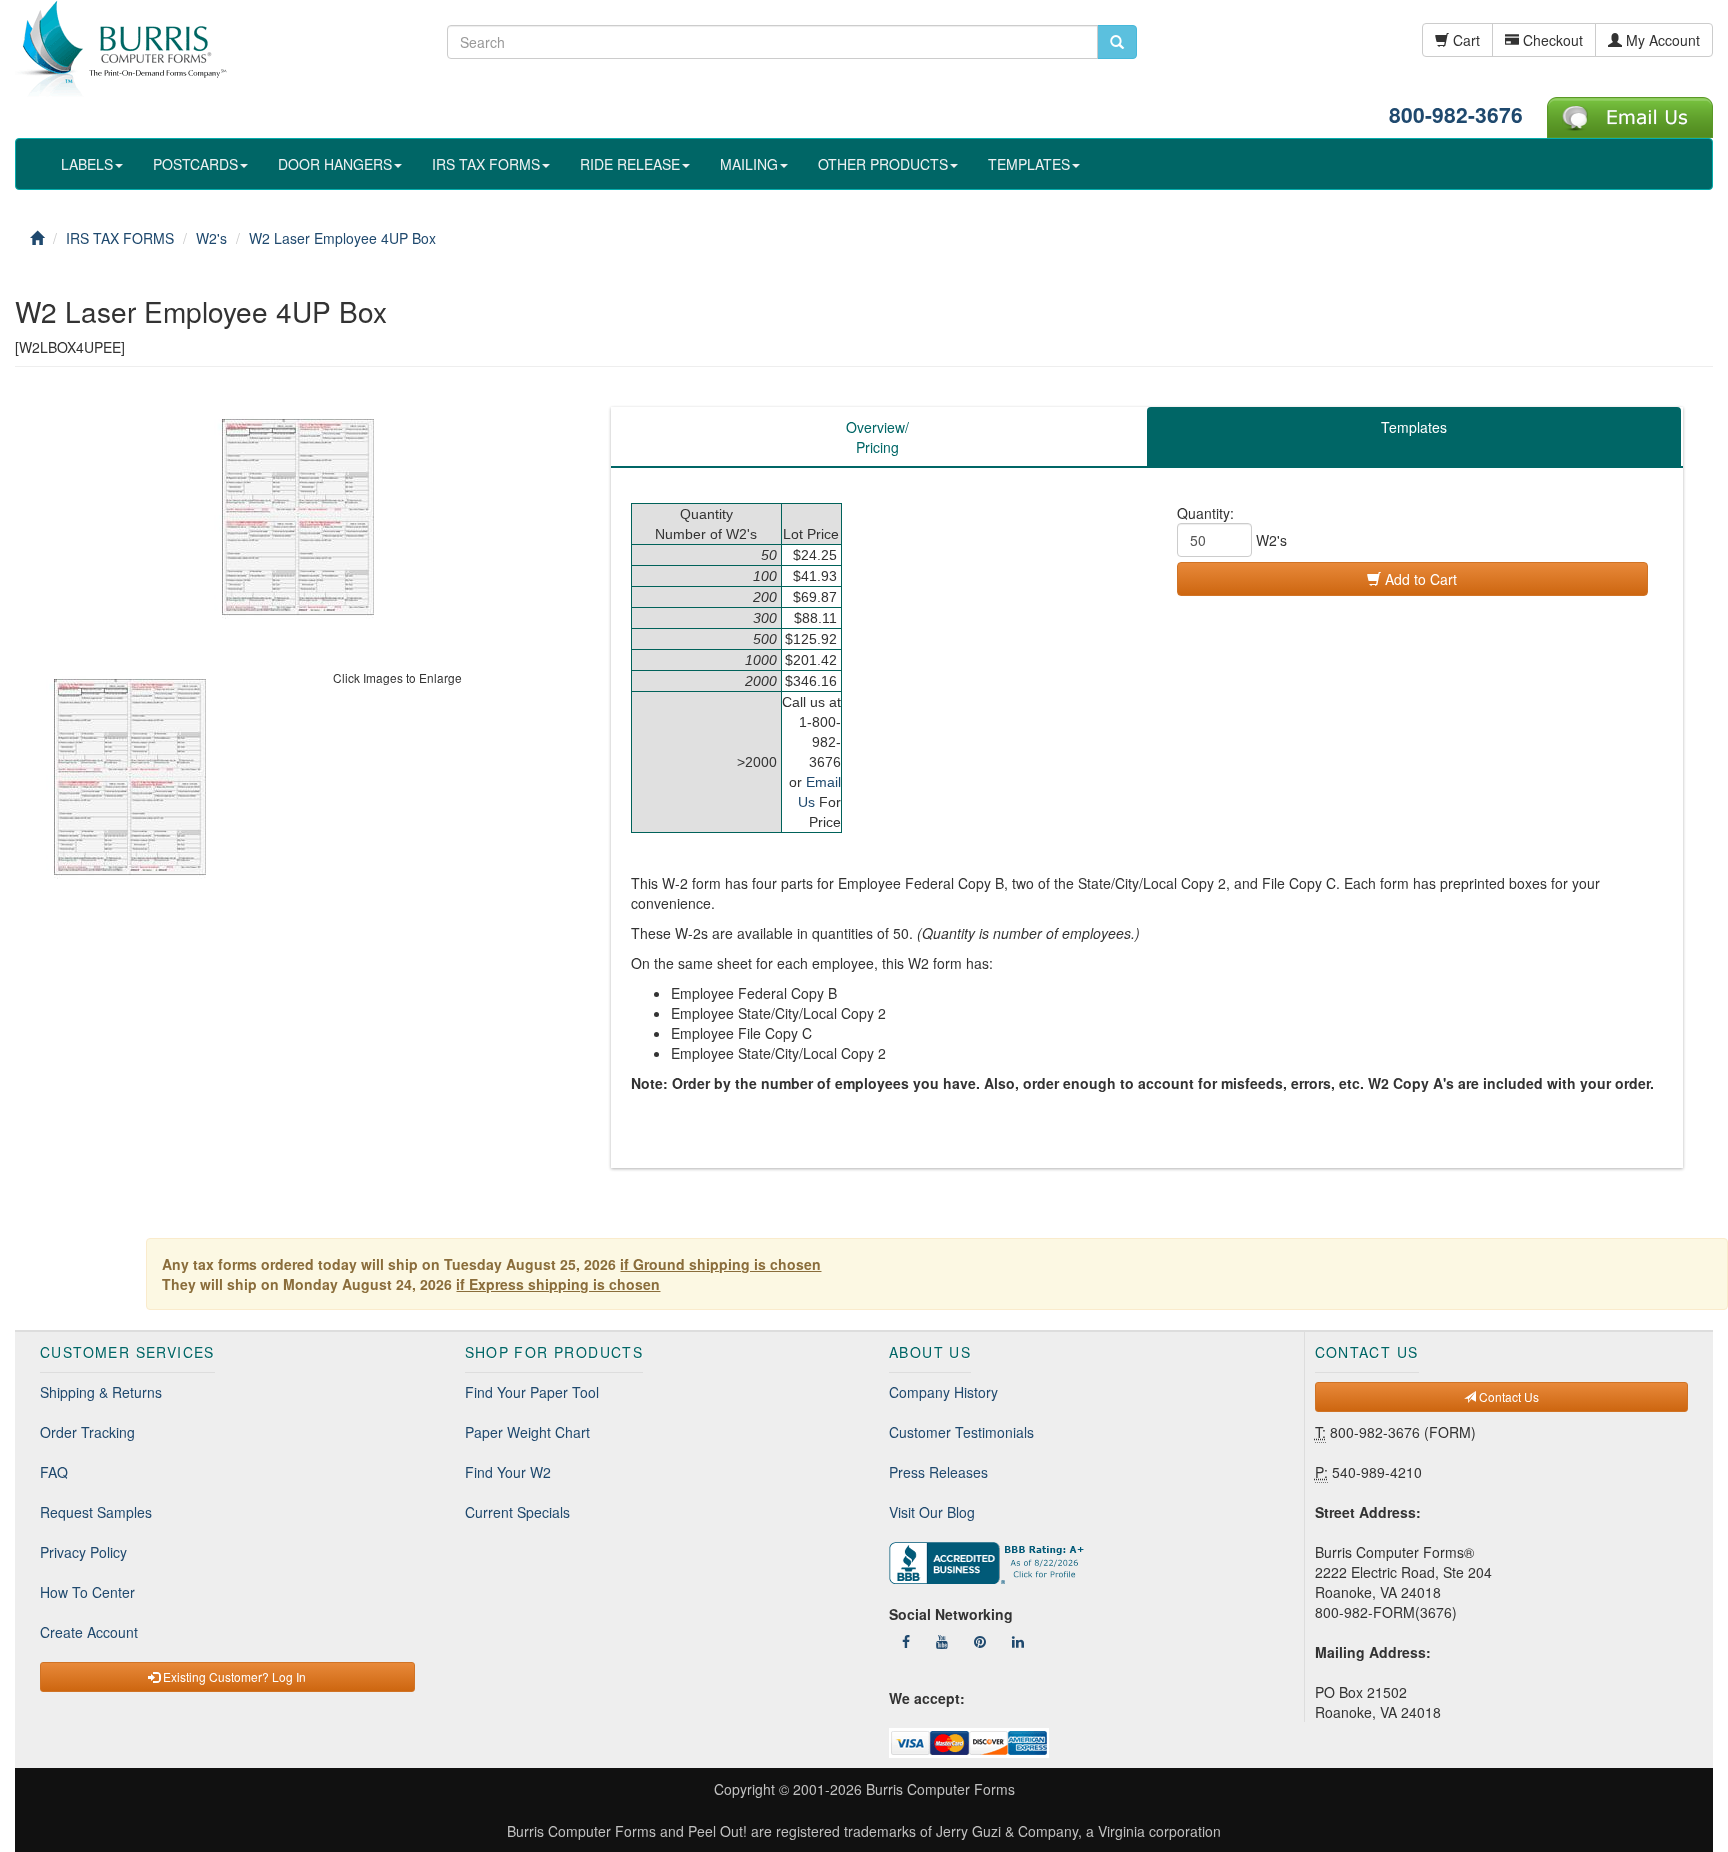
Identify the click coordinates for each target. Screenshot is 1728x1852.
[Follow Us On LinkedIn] (1018, 1641)
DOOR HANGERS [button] (335, 164)
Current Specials (517, 1512)
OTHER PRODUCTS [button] (883, 164)
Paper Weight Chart (527, 1432)
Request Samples (96, 1512)
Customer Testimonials (961, 1432)
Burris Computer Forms (940, 1789)
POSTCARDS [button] (195, 164)
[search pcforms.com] (1117, 42)
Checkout (1551, 40)
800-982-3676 (1456, 114)
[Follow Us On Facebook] (906, 1641)
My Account (1661, 40)
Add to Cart (1419, 579)
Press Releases (938, 1472)
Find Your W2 (508, 1472)
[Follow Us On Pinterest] (980, 1641)
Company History (943, 1392)
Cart (1464, 40)
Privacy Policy (83, 1552)
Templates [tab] (1414, 427)
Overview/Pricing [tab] (877, 437)
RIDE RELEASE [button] (630, 164)
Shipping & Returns (101, 1392)
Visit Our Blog (932, 1512)
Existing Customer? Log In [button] (233, 1676)
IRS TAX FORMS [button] (486, 164)
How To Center (87, 1592)
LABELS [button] (87, 164)
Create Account (89, 1632)
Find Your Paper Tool (532, 1392)
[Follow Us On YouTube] (942, 1641)
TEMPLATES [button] (1029, 164)
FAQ (54, 1472)
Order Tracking (87, 1432)
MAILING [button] (749, 164)
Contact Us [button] (1507, 1396)
